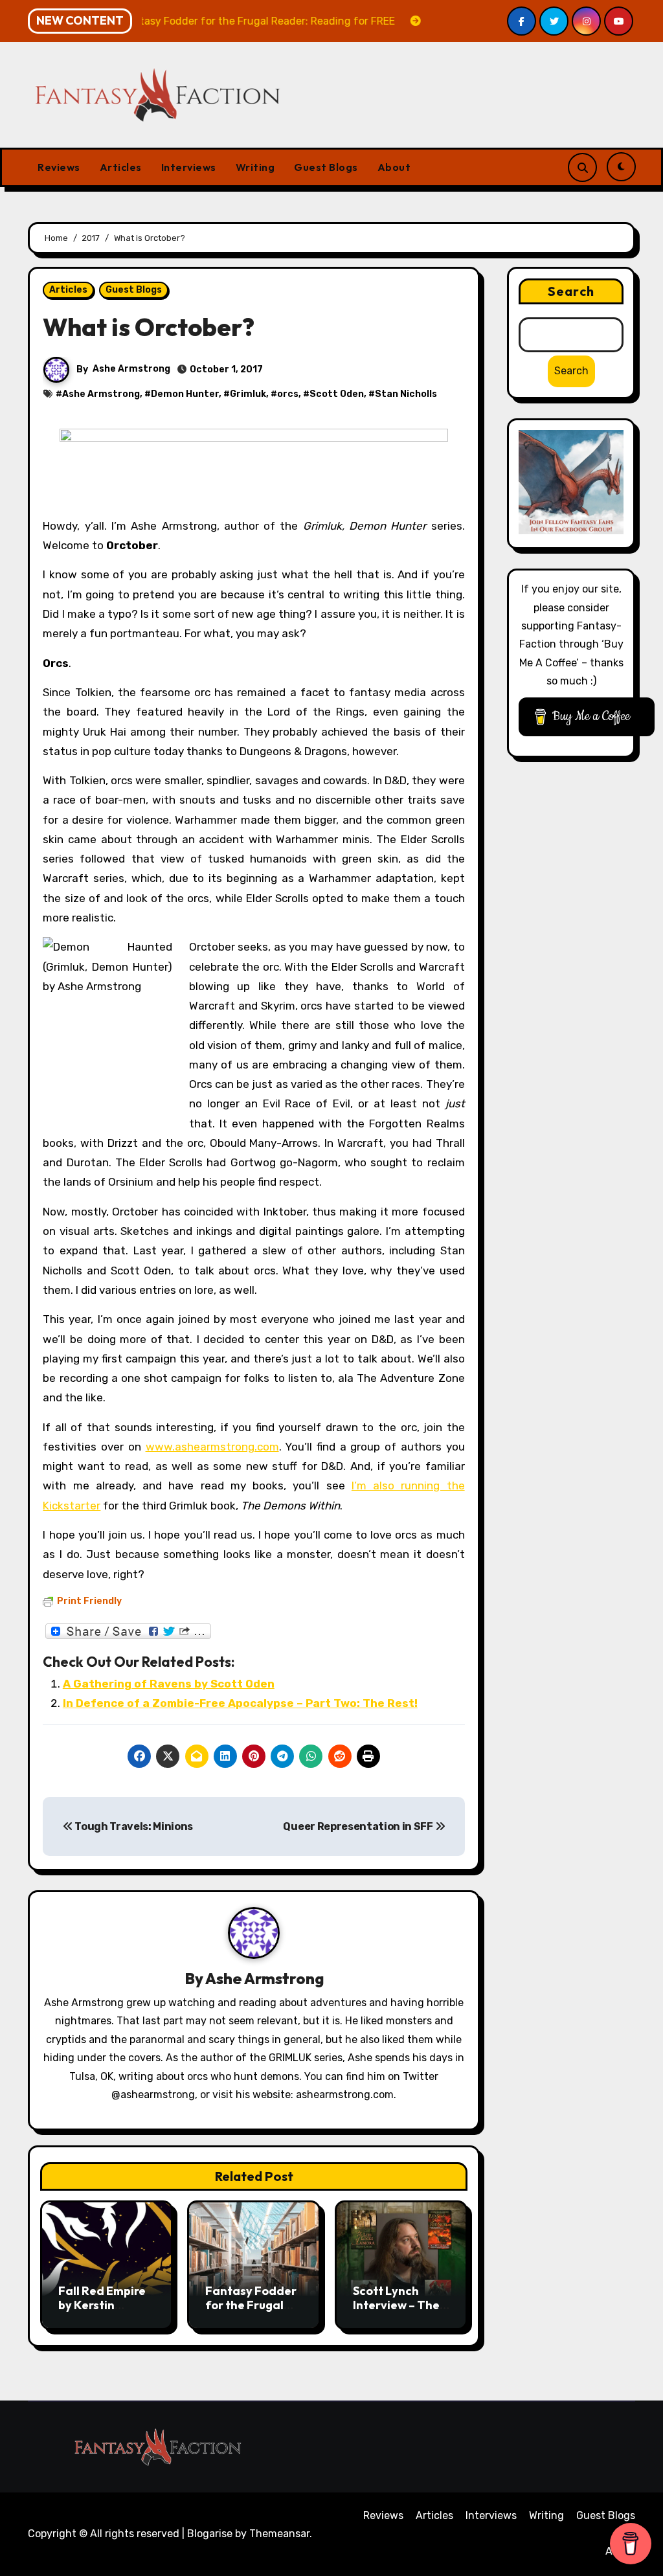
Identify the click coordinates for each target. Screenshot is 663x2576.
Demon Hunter (185, 394)
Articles (121, 167)
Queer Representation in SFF (359, 1826)
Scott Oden (337, 394)
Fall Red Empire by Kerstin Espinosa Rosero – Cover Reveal (105, 2312)
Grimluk (248, 394)
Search (571, 291)
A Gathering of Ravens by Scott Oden (169, 1684)
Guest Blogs (326, 167)
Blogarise (210, 2534)
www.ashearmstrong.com (212, 1447)
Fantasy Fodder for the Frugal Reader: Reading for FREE (253, 2312)
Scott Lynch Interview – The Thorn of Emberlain (396, 2312)
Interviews (189, 167)
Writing (255, 167)
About (394, 167)
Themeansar (279, 2534)
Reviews (59, 167)
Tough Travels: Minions (133, 1826)
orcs (288, 394)
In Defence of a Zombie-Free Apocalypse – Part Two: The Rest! (240, 1703)
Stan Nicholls (406, 394)
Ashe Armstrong (131, 369)
